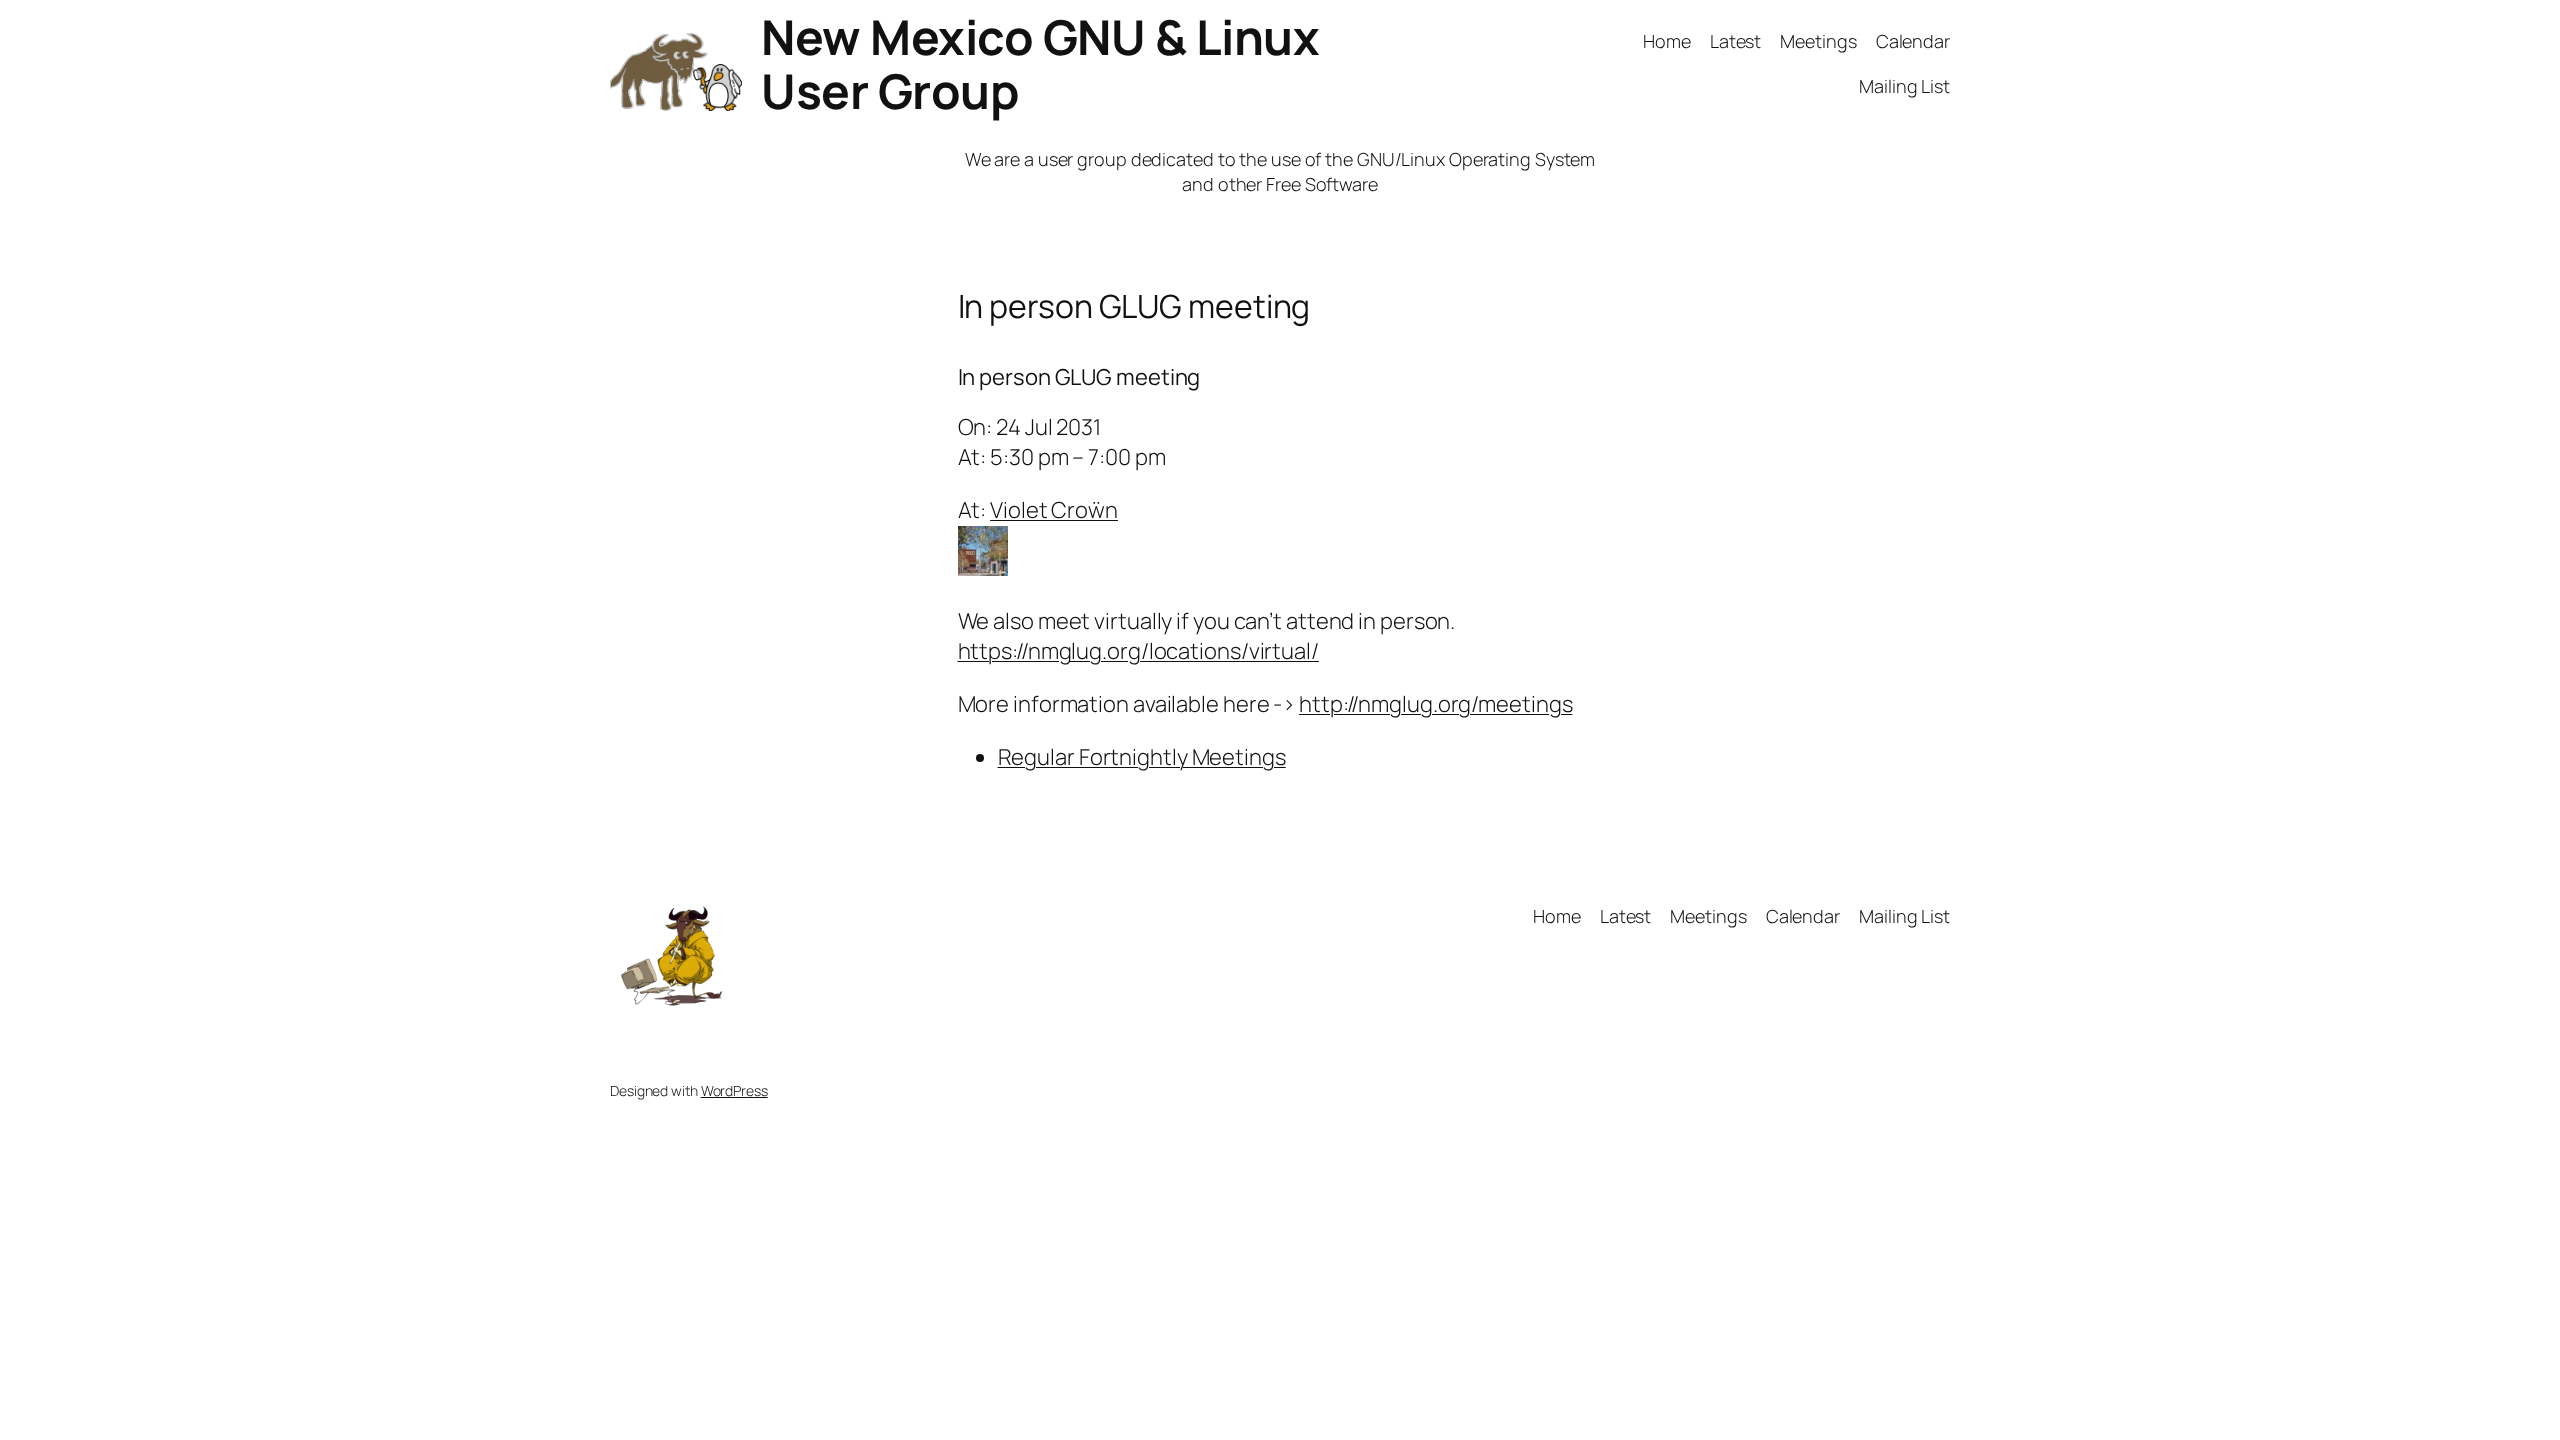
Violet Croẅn (1054, 510)
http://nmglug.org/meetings (1435, 704)
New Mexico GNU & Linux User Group (1040, 63)
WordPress (734, 1090)
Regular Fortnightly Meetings (1142, 757)
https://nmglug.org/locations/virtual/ (1138, 651)
